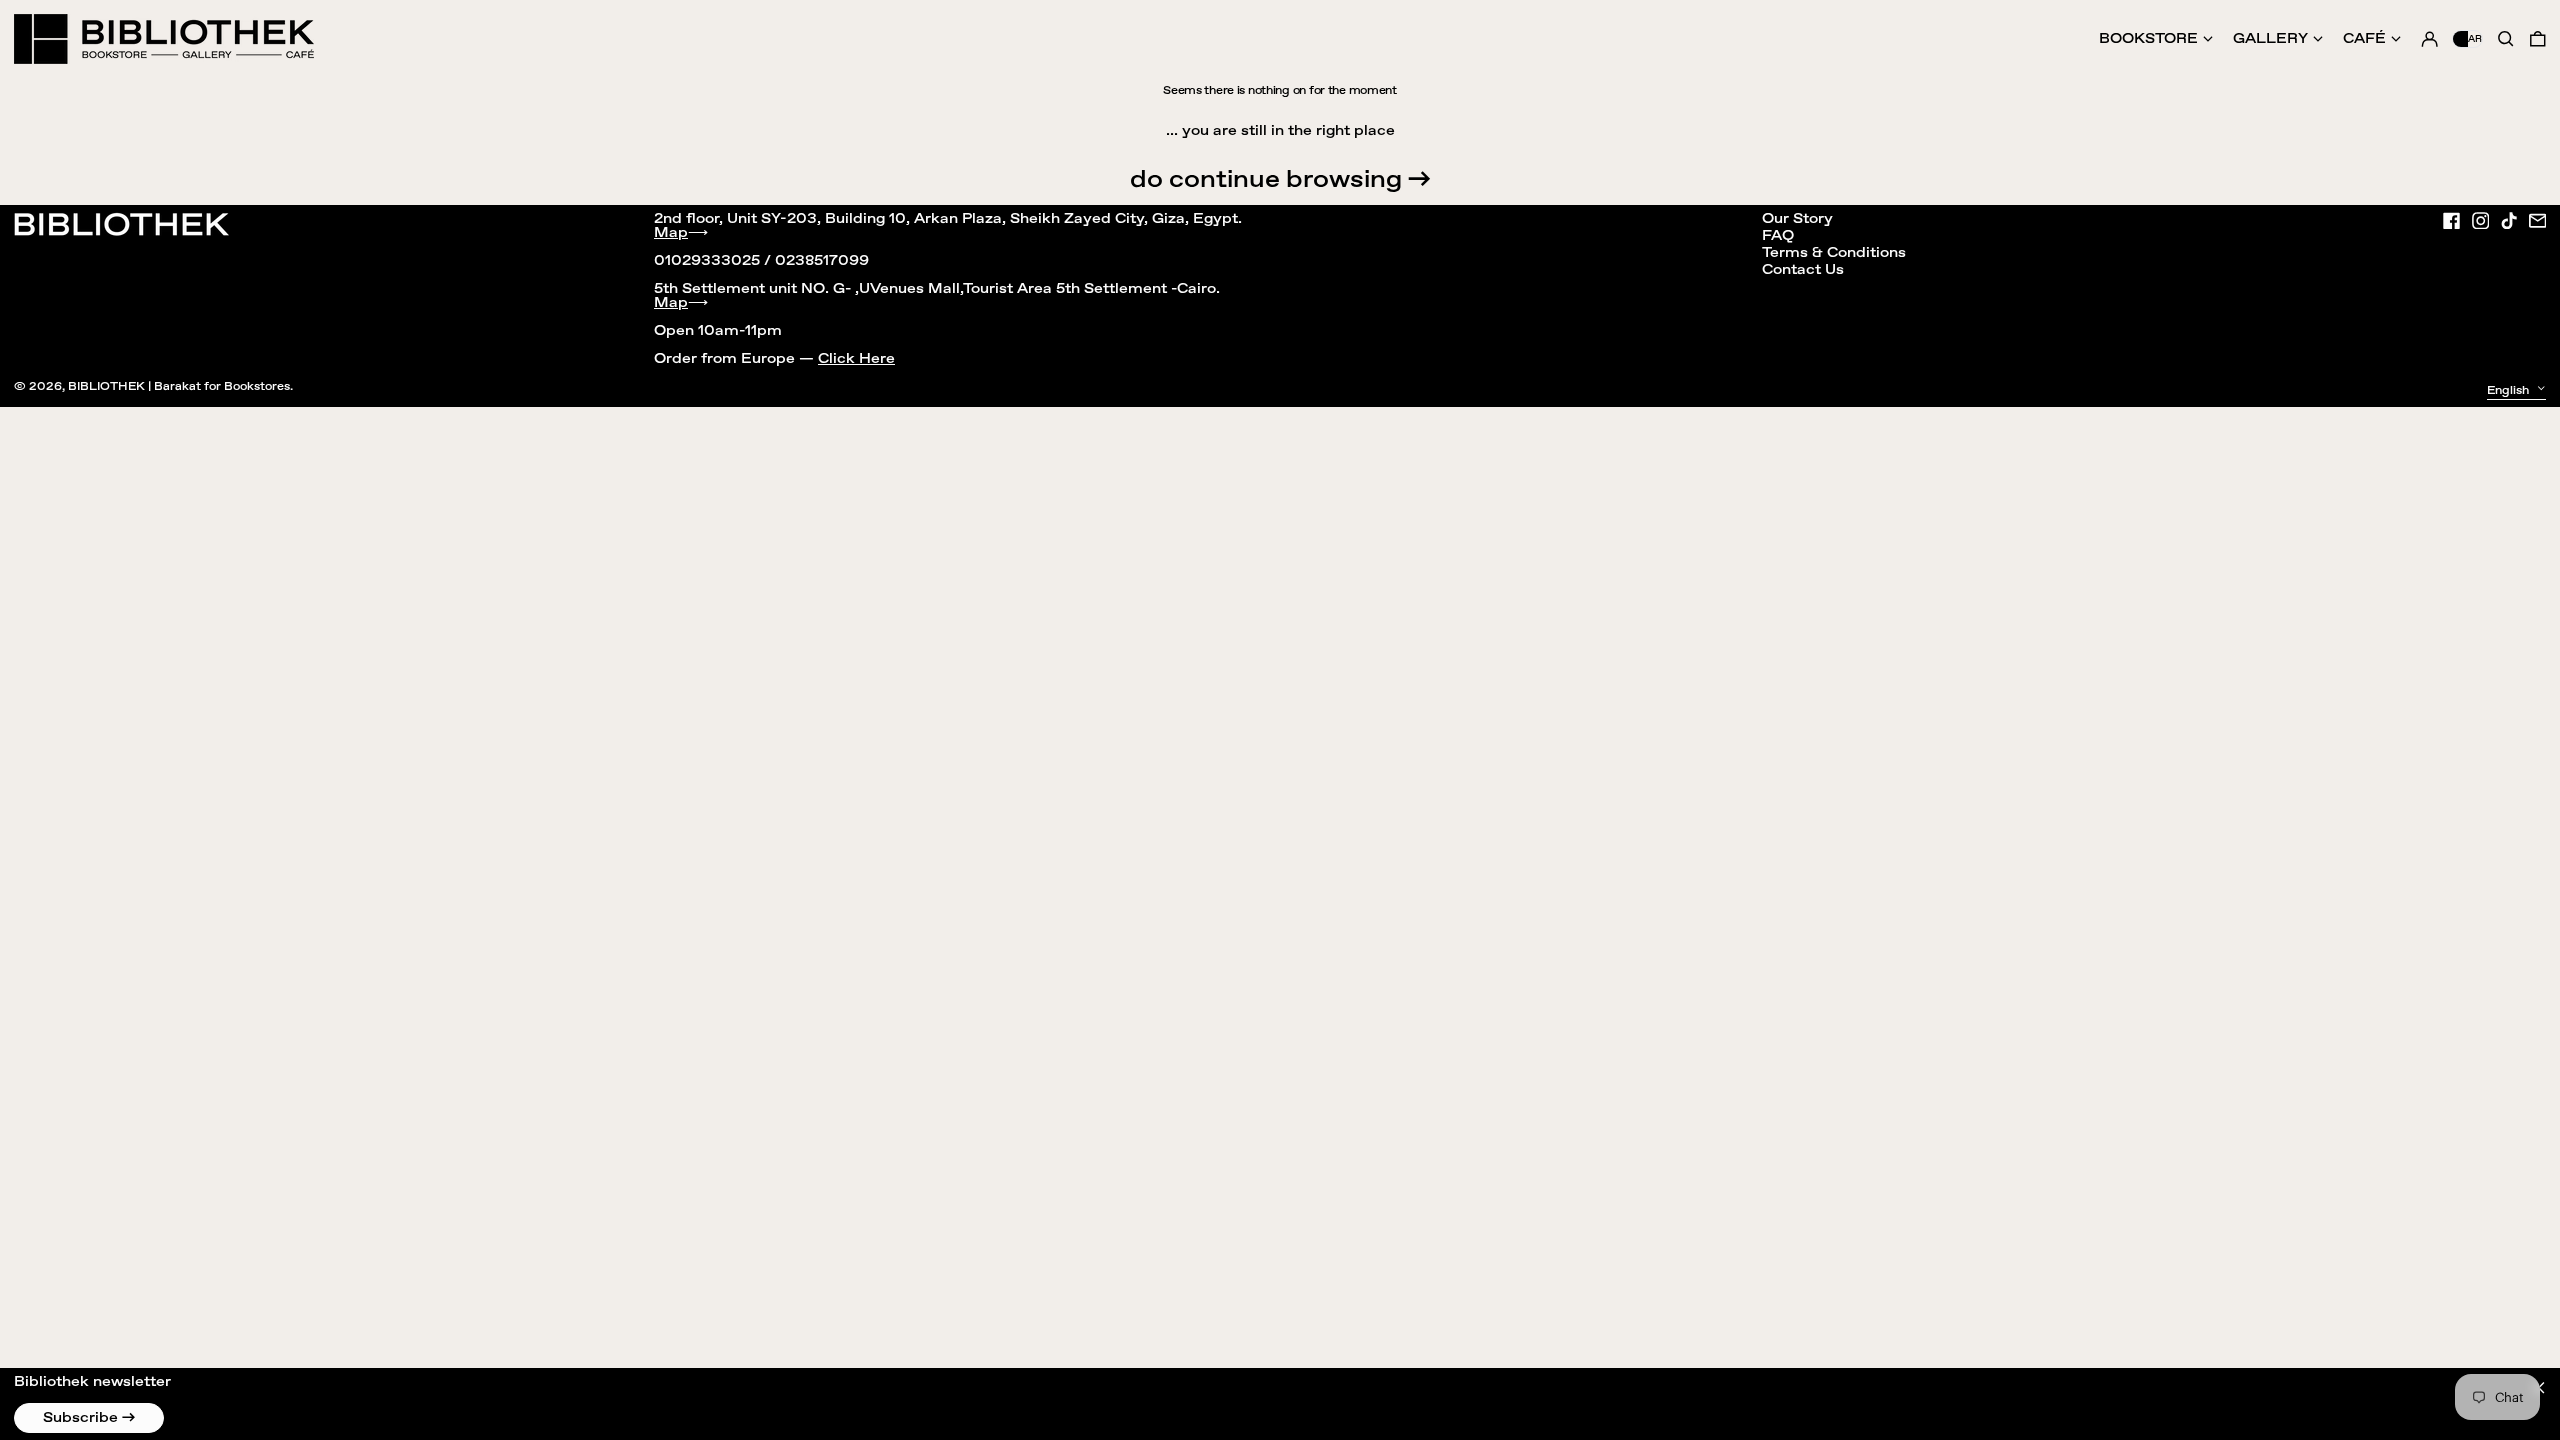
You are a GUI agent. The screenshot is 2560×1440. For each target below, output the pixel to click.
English (2509, 390)
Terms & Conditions (1834, 253)
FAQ (1778, 236)
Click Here (856, 359)
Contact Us (1803, 270)
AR (2475, 39)
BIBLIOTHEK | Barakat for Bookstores (179, 386)
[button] (2538, 39)
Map (671, 233)
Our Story (1797, 219)
